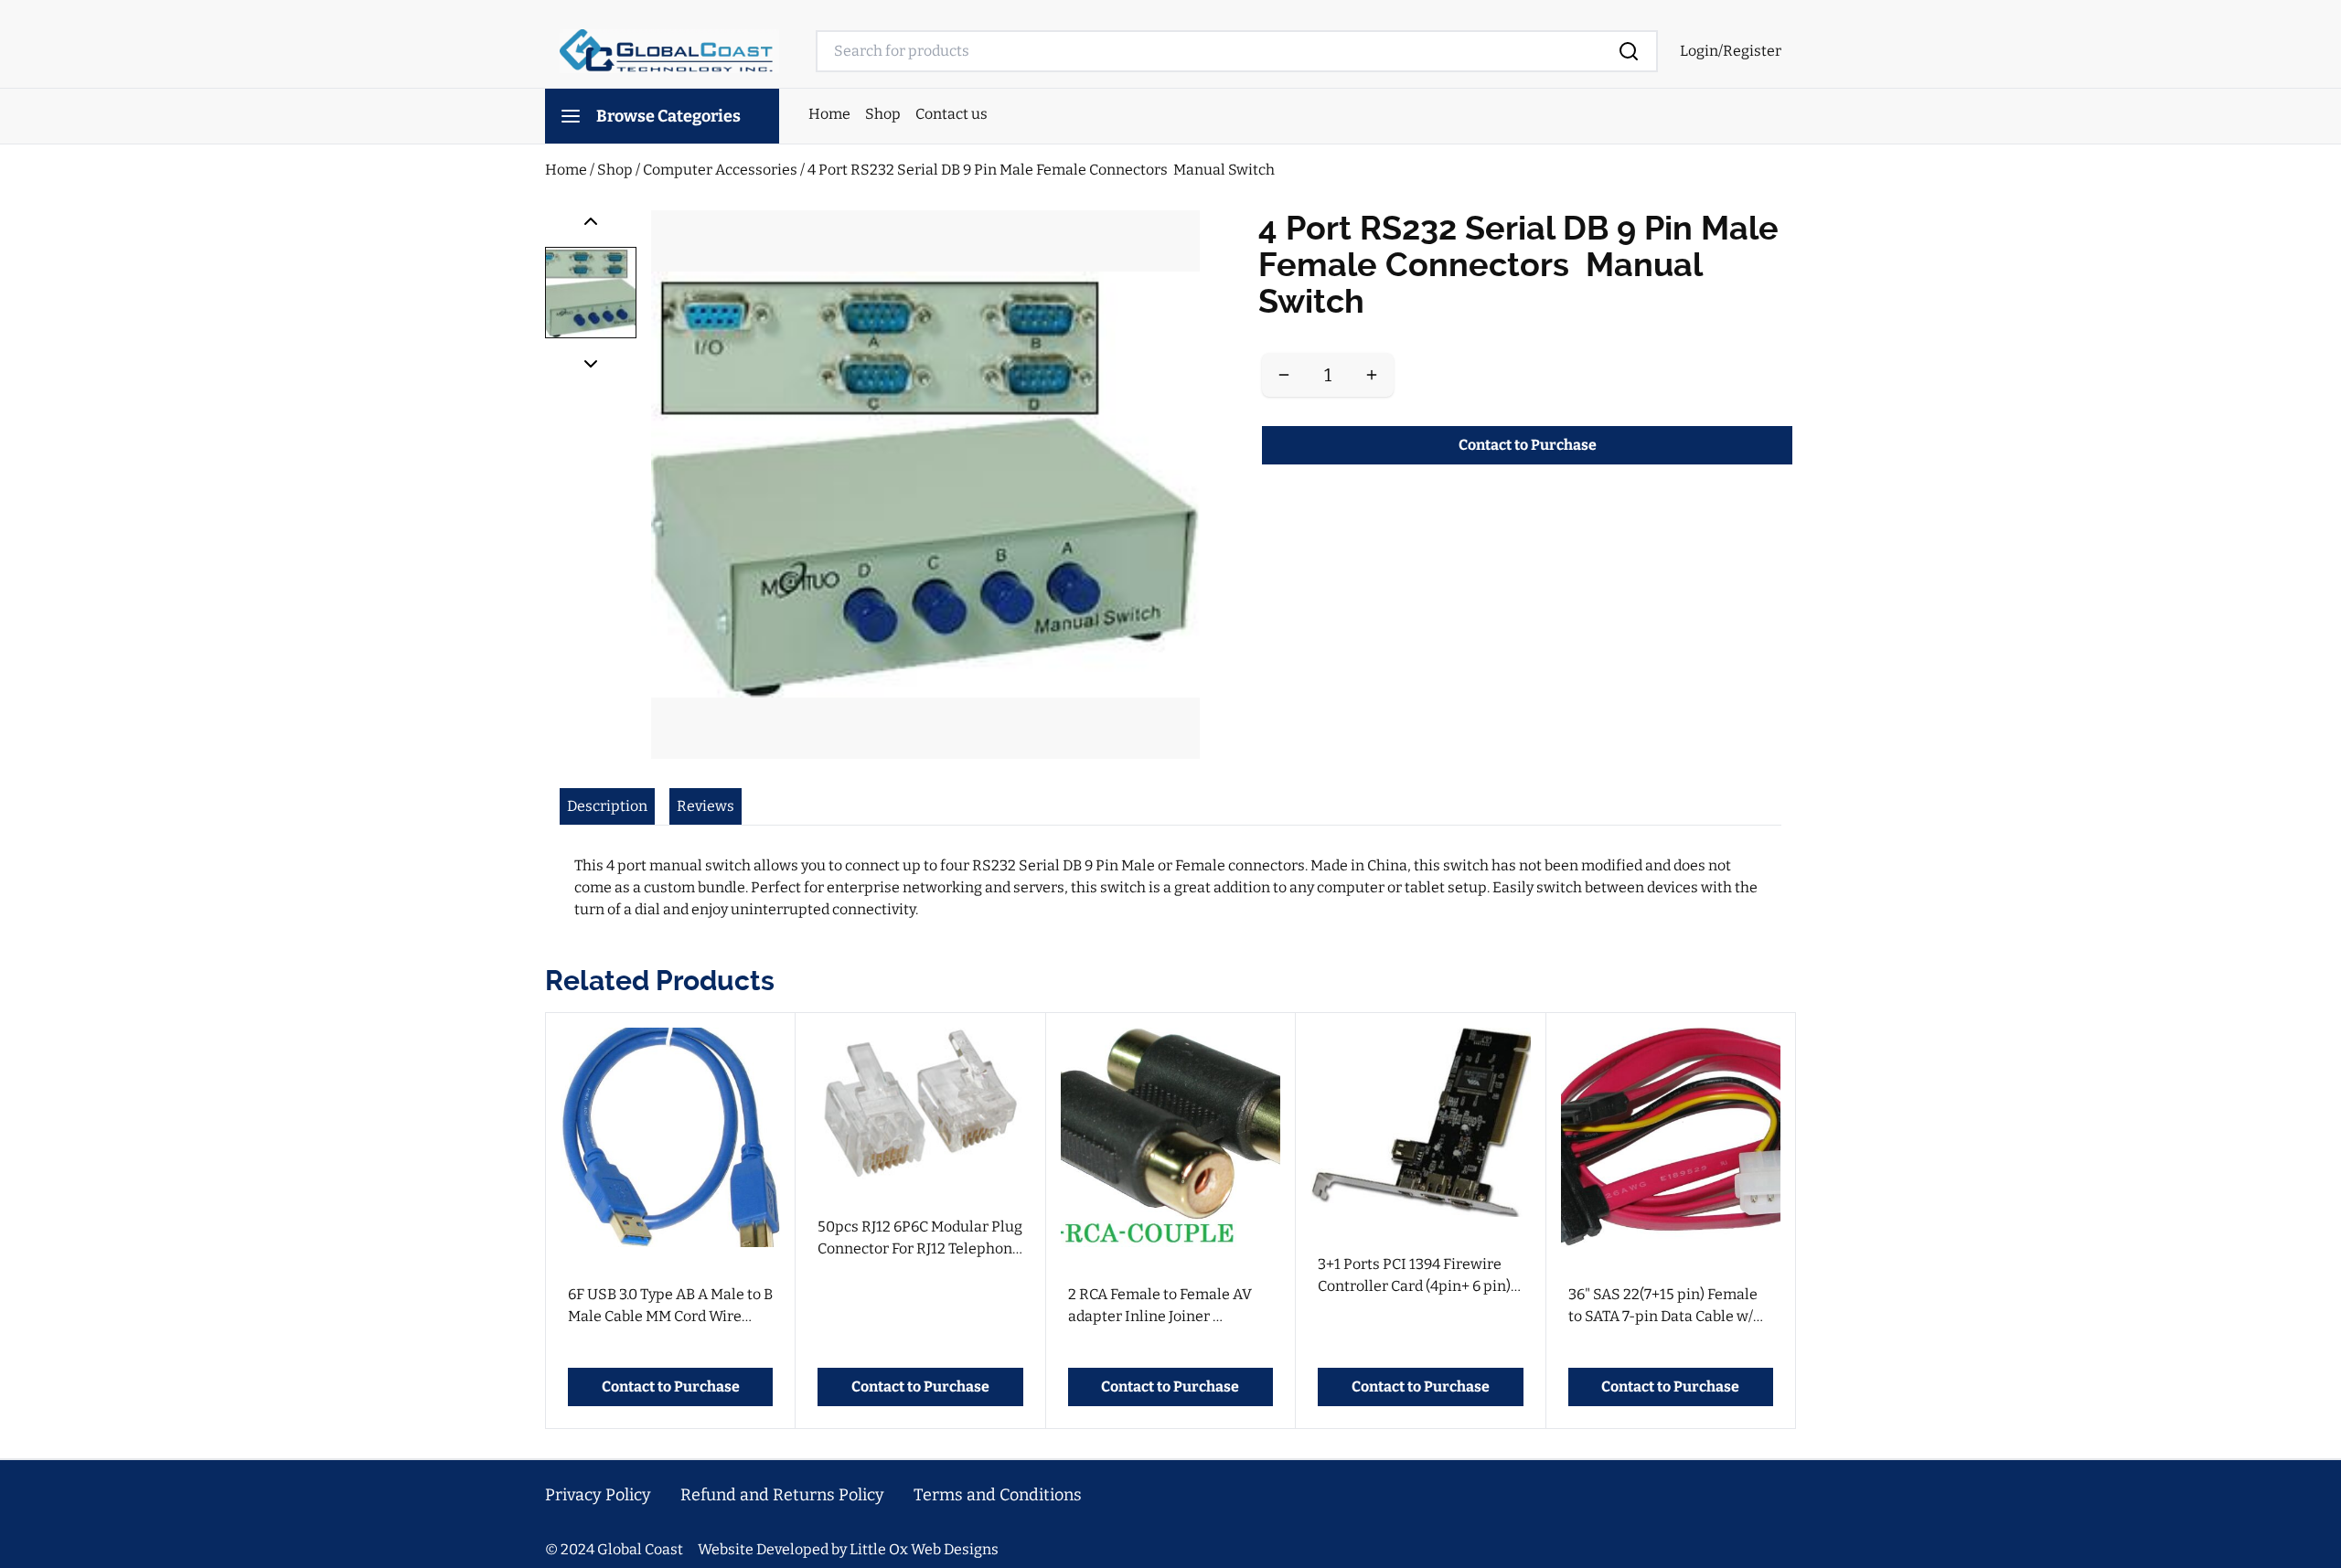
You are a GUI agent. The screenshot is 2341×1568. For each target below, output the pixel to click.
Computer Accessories (722, 170)
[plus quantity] (1372, 375)
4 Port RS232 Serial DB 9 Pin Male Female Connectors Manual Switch (1041, 170)
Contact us (951, 114)
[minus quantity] (1284, 375)
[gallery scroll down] (591, 364)
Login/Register (1731, 51)
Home (829, 114)
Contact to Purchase (1528, 445)
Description (607, 806)
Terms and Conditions (998, 1495)
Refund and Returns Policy (782, 1495)
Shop (883, 114)
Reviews (706, 806)
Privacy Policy (598, 1495)
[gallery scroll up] (591, 221)
